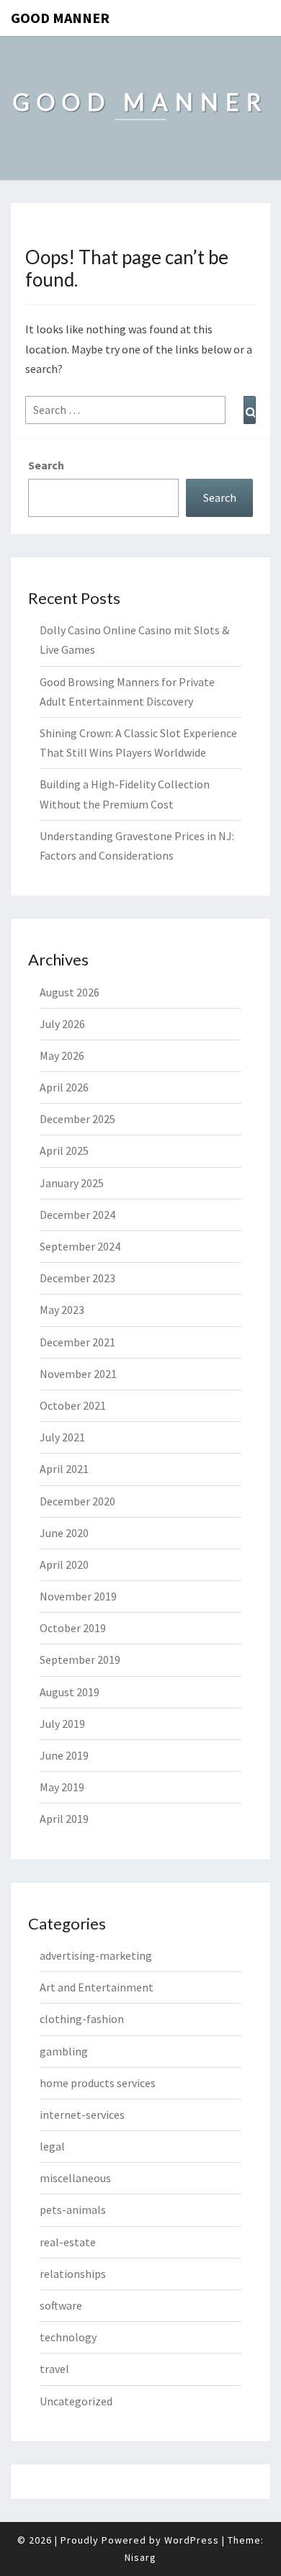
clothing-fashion (82, 2019)
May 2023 (62, 1310)
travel (54, 2369)
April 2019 (64, 1819)
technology (68, 2337)
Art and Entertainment (97, 1987)
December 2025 (77, 1119)
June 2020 (64, 1533)
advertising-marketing (96, 1955)
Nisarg (140, 2557)
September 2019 (80, 1659)
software (61, 2305)
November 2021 (78, 1374)
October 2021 (73, 1405)
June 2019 (64, 1755)
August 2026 (70, 992)
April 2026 (64, 1087)
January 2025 (72, 1183)
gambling (64, 2051)
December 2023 (77, 1278)
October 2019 (73, 1628)
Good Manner (60, 18)
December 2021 (77, 1342)
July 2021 (62, 1437)
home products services (98, 2083)
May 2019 (62, 1787)
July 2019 (62, 1724)
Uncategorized (76, 2401)
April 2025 (64, 1150)
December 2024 (77, 1215)
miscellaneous (75, 2178)
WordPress (192, 2540)
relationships (73, 2274)
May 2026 (62, 1055)
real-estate (68, 2242)
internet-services (82, 2115)
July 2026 (62, 1024)
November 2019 (78, 1596)
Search (46, 465)
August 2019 (70, 1692)
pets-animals (73, 2210)
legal (52, 2146)
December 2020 (77, 1501)
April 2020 (64, 1564)
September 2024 (80, 1246)
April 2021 (64, 1469)
